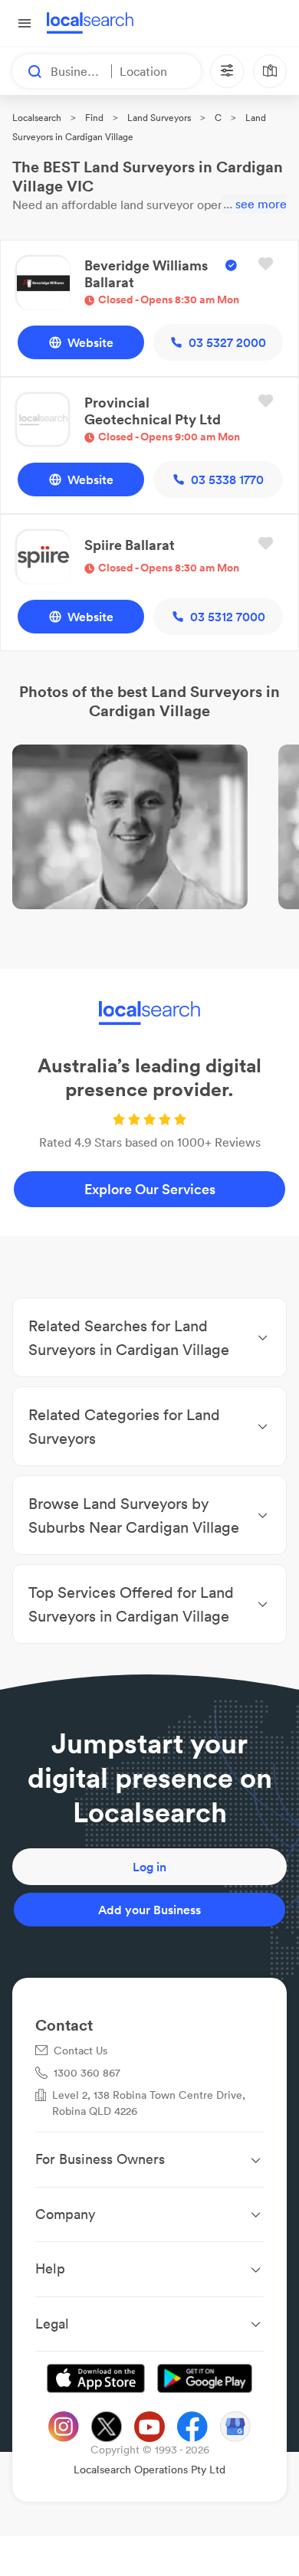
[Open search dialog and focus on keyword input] (28, 71)
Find (94, 118)
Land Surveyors (159, 118)
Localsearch (37, 118)
